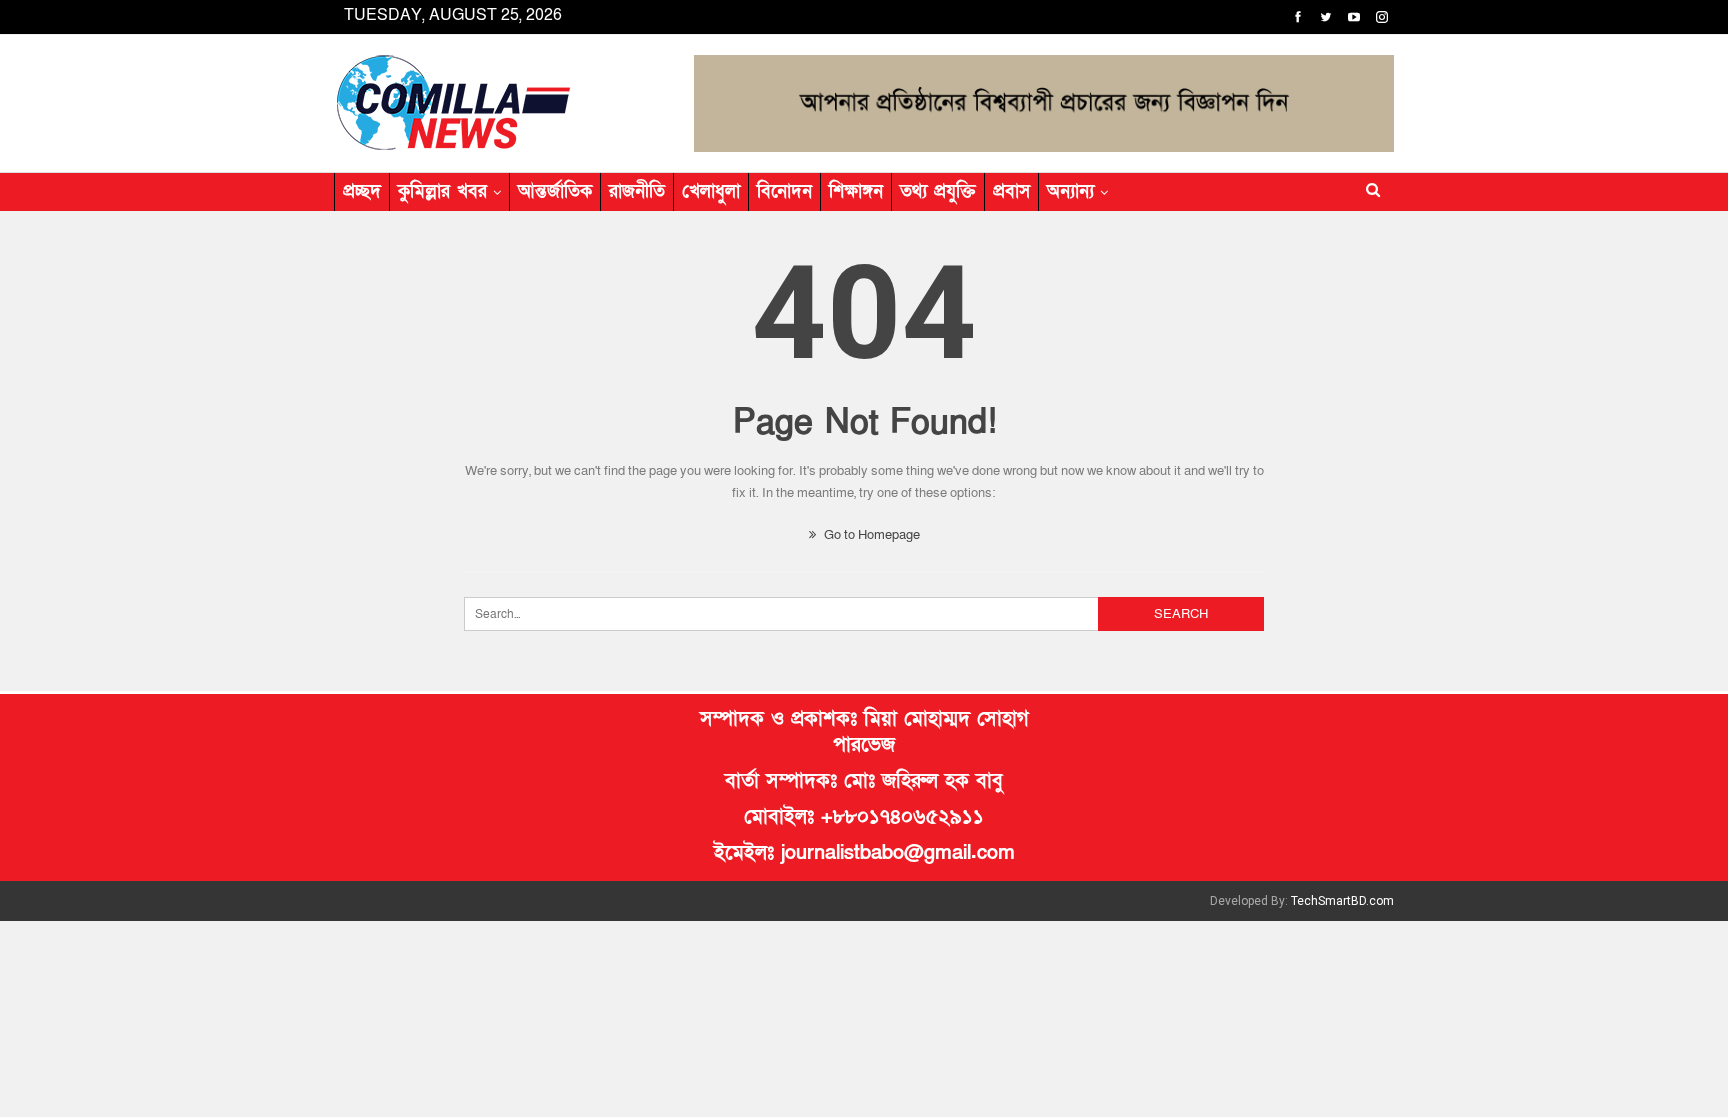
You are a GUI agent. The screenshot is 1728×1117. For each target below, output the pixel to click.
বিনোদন (784, 191)
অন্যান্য (1070, 191)
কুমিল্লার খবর (442, 191)
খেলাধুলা (711, 191)
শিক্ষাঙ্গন (856, 191)
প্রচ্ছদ (362, 191)
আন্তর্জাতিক (555, 191)
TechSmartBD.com (1342, 901)
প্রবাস (1011, 191)
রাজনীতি (637, 191)
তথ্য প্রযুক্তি (938, 191)
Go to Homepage (870, 535)
